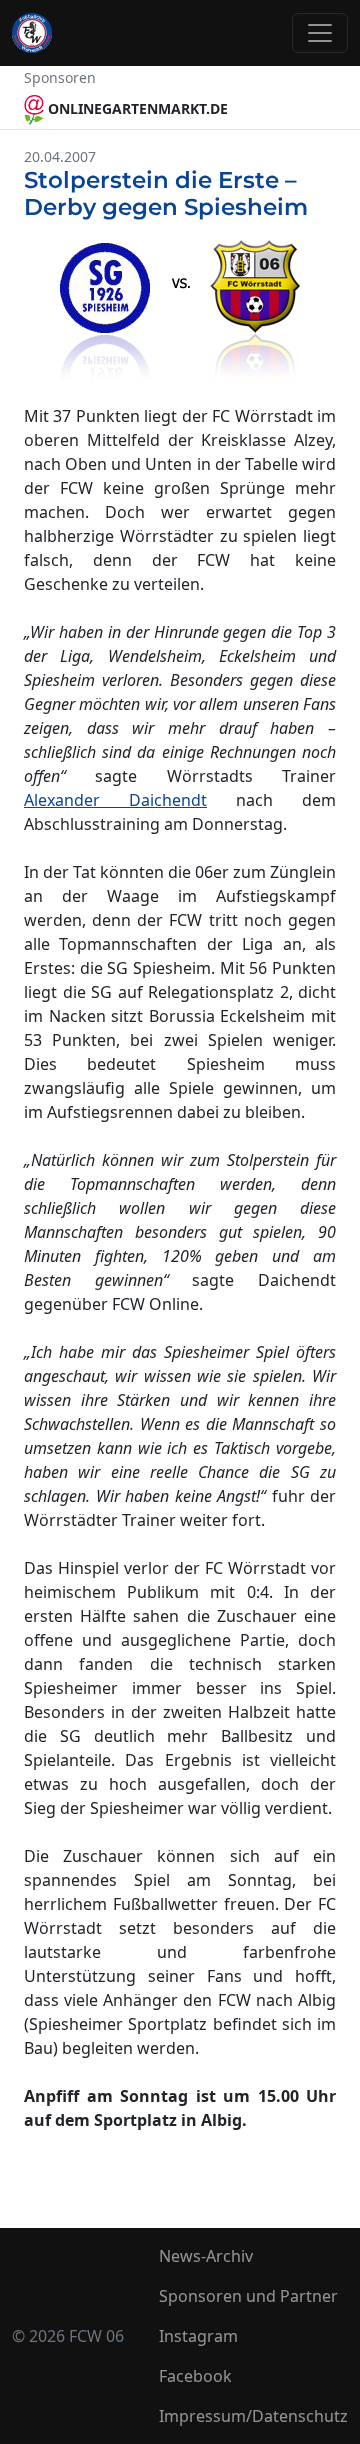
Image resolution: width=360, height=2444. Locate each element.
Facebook (195, 2376)
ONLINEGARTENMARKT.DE (136, 108)
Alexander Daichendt (115, 800)
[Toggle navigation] (320, 33)
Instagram (198, 2336)
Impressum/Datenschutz (253, 2416)
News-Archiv (206, 2256)
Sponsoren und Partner (248, 2296)
